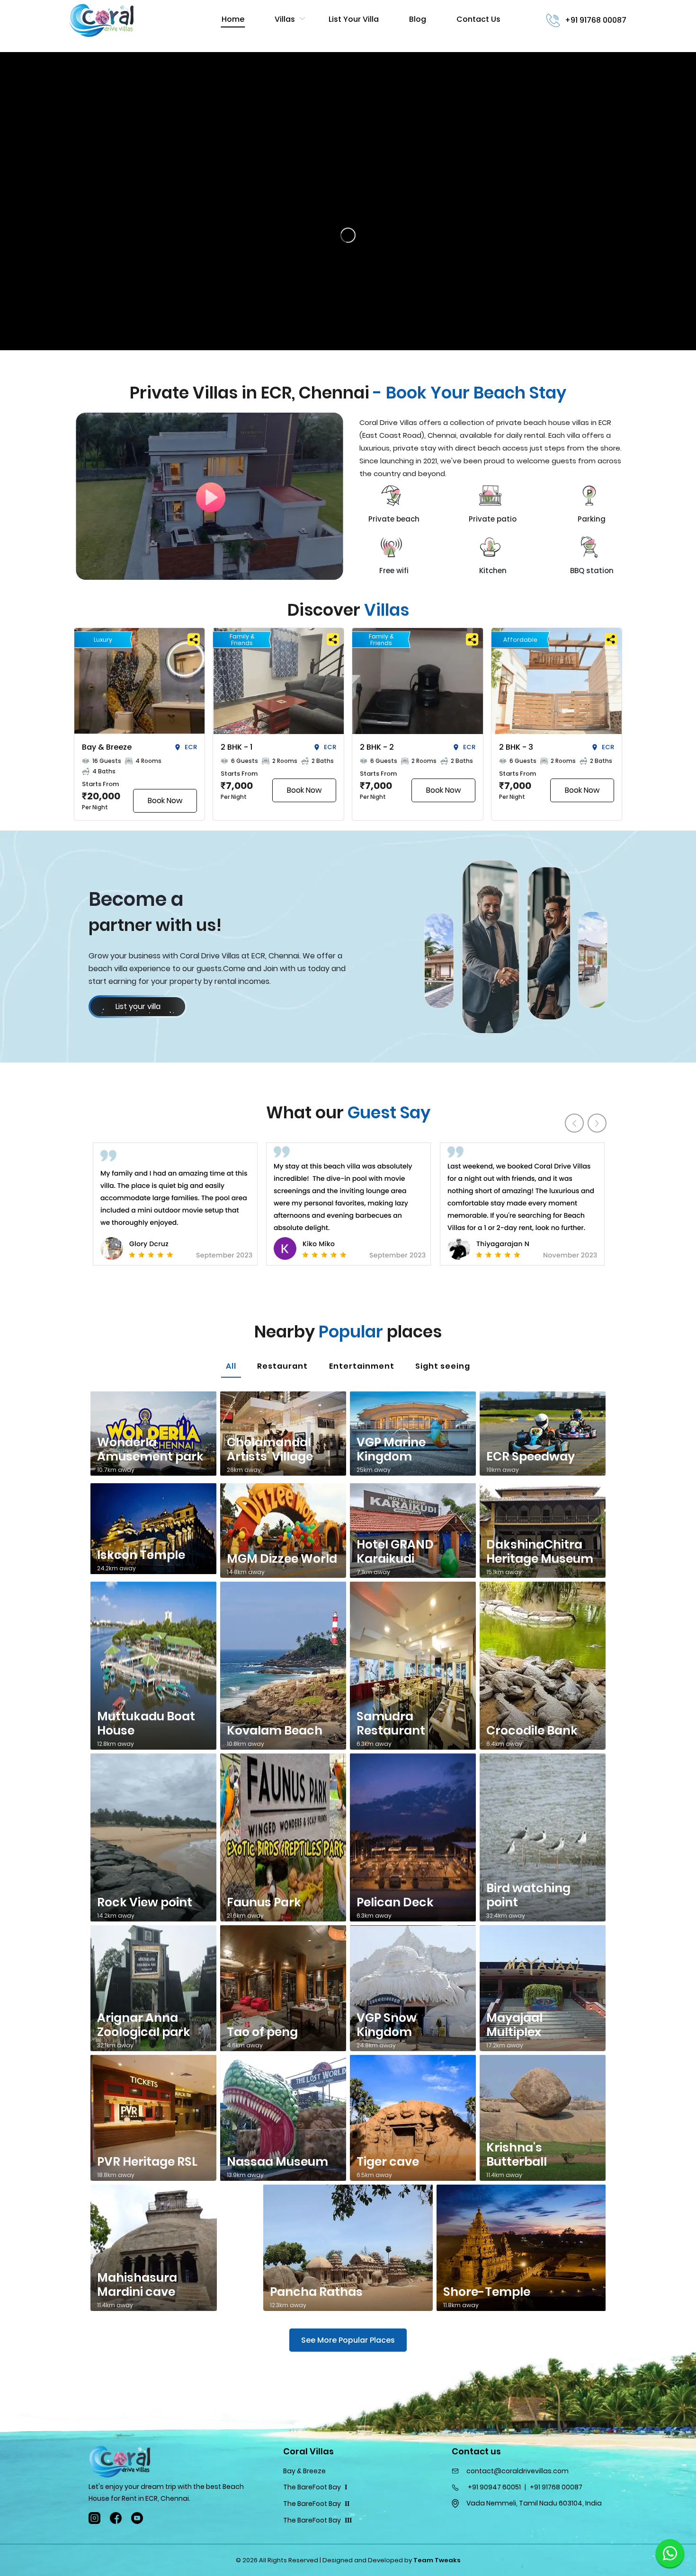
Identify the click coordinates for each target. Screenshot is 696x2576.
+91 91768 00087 (596, 20)
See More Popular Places (348, 2340)
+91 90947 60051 (494, 2487)
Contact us (478, 19)
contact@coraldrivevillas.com (518, 2471)
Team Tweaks (437, 2560)
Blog (418, 19)
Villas (285, 19)
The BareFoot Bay (315, 2487)
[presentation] (574, 1123)
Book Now (165, 801)
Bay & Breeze (304, 2471)
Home (233, 19)
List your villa (354, 19)
